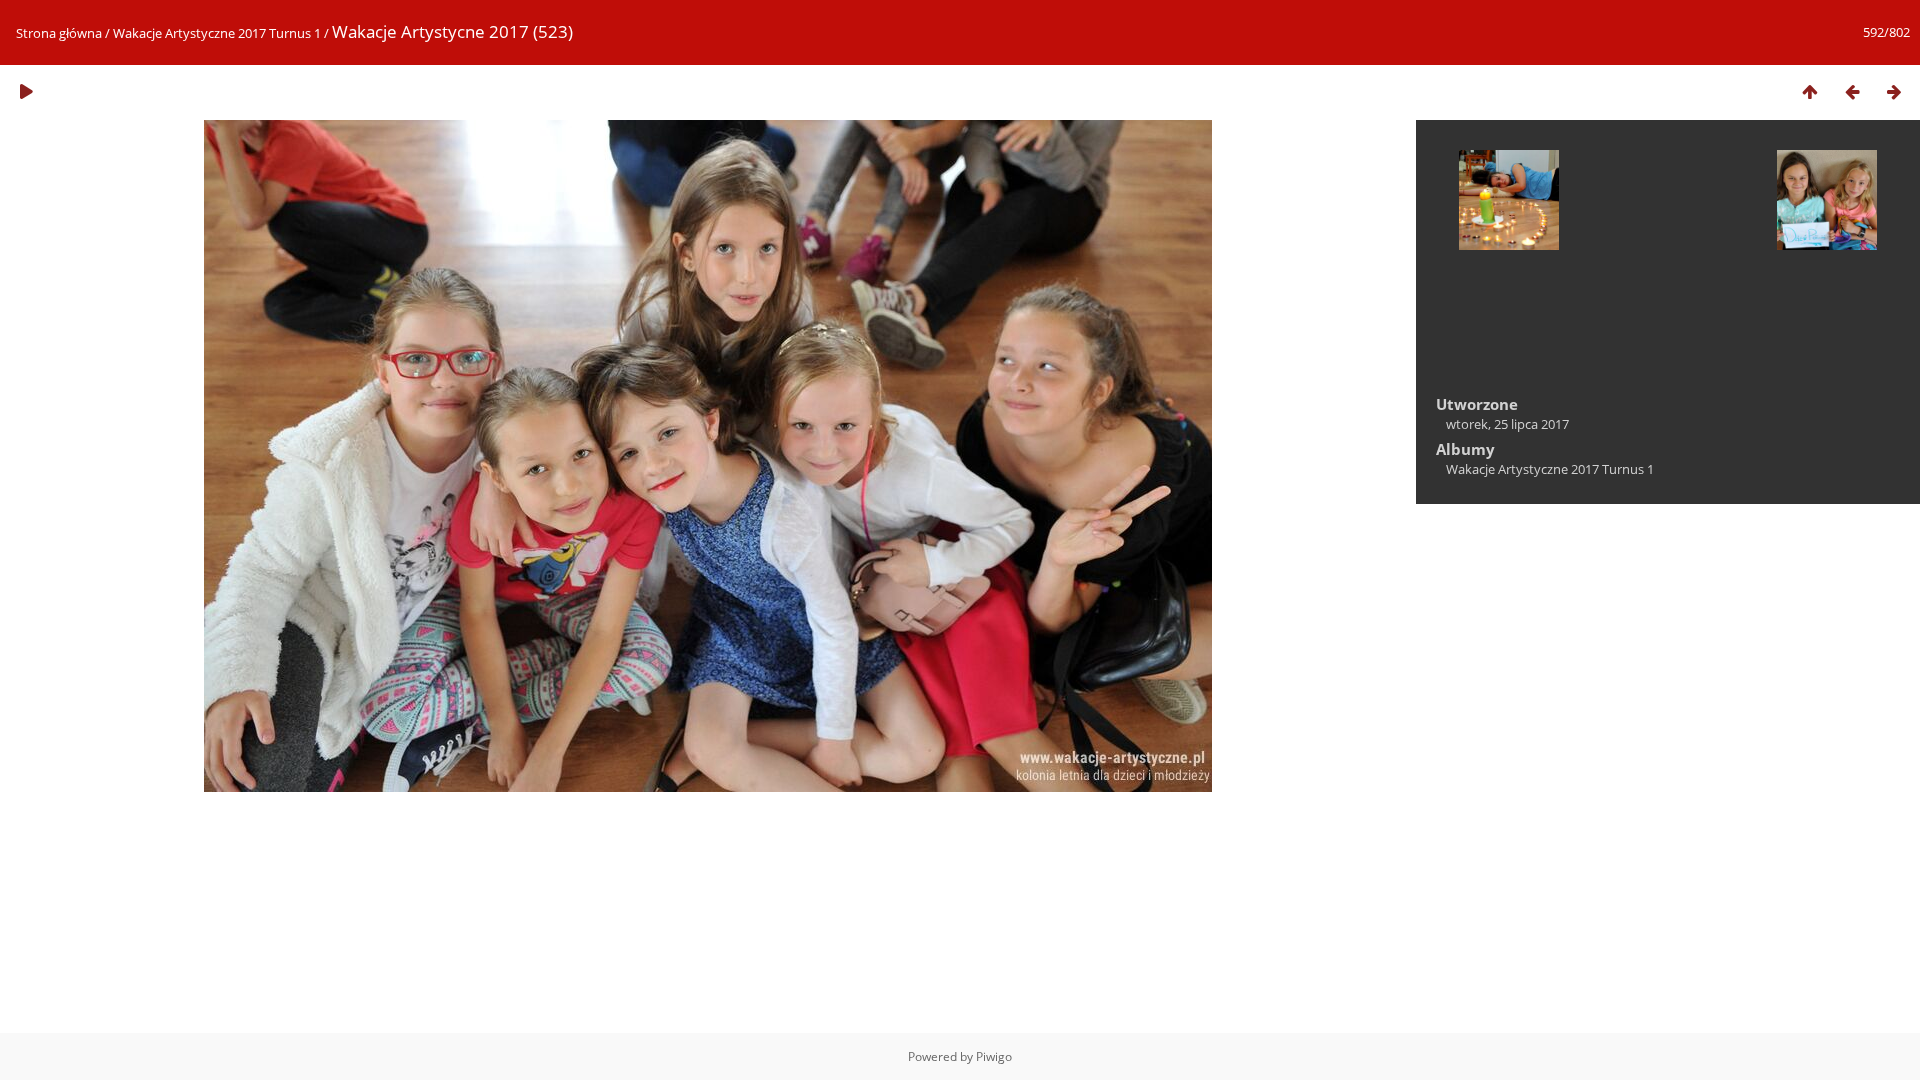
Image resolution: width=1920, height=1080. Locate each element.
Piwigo (994, 1056)
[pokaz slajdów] (26, 91)
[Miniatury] (1810, 91)
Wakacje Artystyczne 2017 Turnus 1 (217, 33)
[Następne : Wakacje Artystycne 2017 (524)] (1894, 91)
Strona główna (59, 33)
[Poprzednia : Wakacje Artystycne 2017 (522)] (1852, 91)
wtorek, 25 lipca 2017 (1507, 424)
